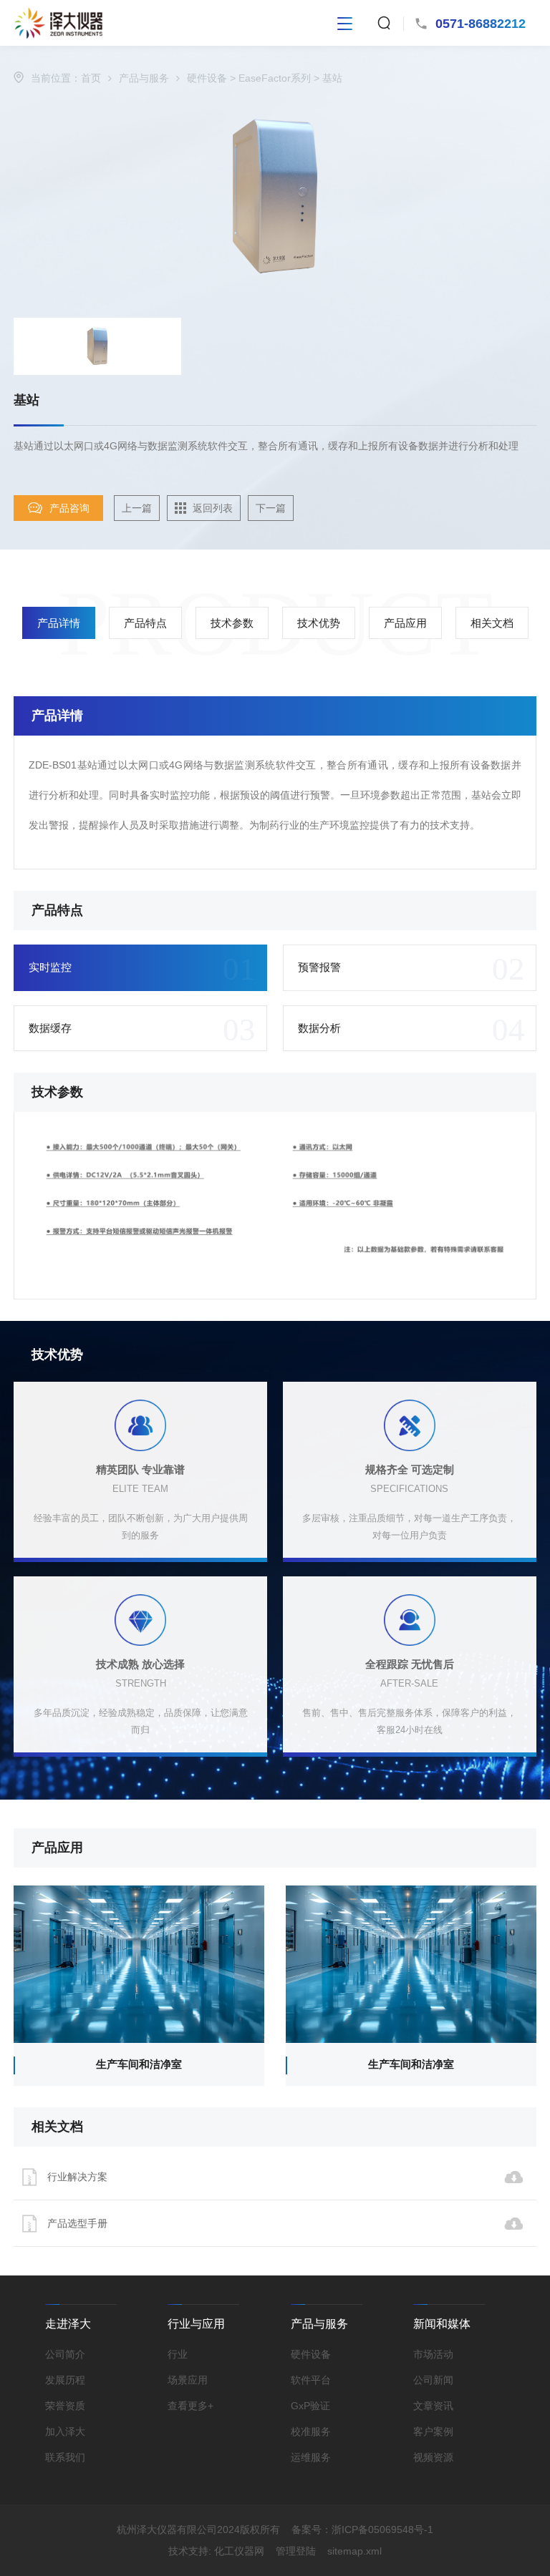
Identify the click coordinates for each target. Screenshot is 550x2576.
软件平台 (311, 2380)
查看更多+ (190, 2406)
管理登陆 (296, 2551)
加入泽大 (65, 2431)
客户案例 (433, 2431)
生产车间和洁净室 (139, 2064)
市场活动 (433, 2354)
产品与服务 (144, 78)
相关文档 (492, 623)
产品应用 (405, 623)
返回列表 (213, 508)
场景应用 (188, 2380)
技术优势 (319, 623)
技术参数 (232, 623)
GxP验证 (310, 2406)
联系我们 (65, 2457)
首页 (91, 78)
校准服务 (311, 2431)
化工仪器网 (239, 2551)
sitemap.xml (354, 2551)
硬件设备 (207, 78)
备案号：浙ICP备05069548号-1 (362, 2529)
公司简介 (65, 2354)
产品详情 (59, 623)
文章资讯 (433, 2406)
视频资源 (433, 2457)
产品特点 (145, 623)
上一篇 (137, 508)
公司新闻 (433, 2380)
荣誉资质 (65, 2406)
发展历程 (65, 2380)
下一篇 (271, 508)
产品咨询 (69, 508)
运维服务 (311, 2457)
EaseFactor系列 (275, 78)
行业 (178, 2354)
